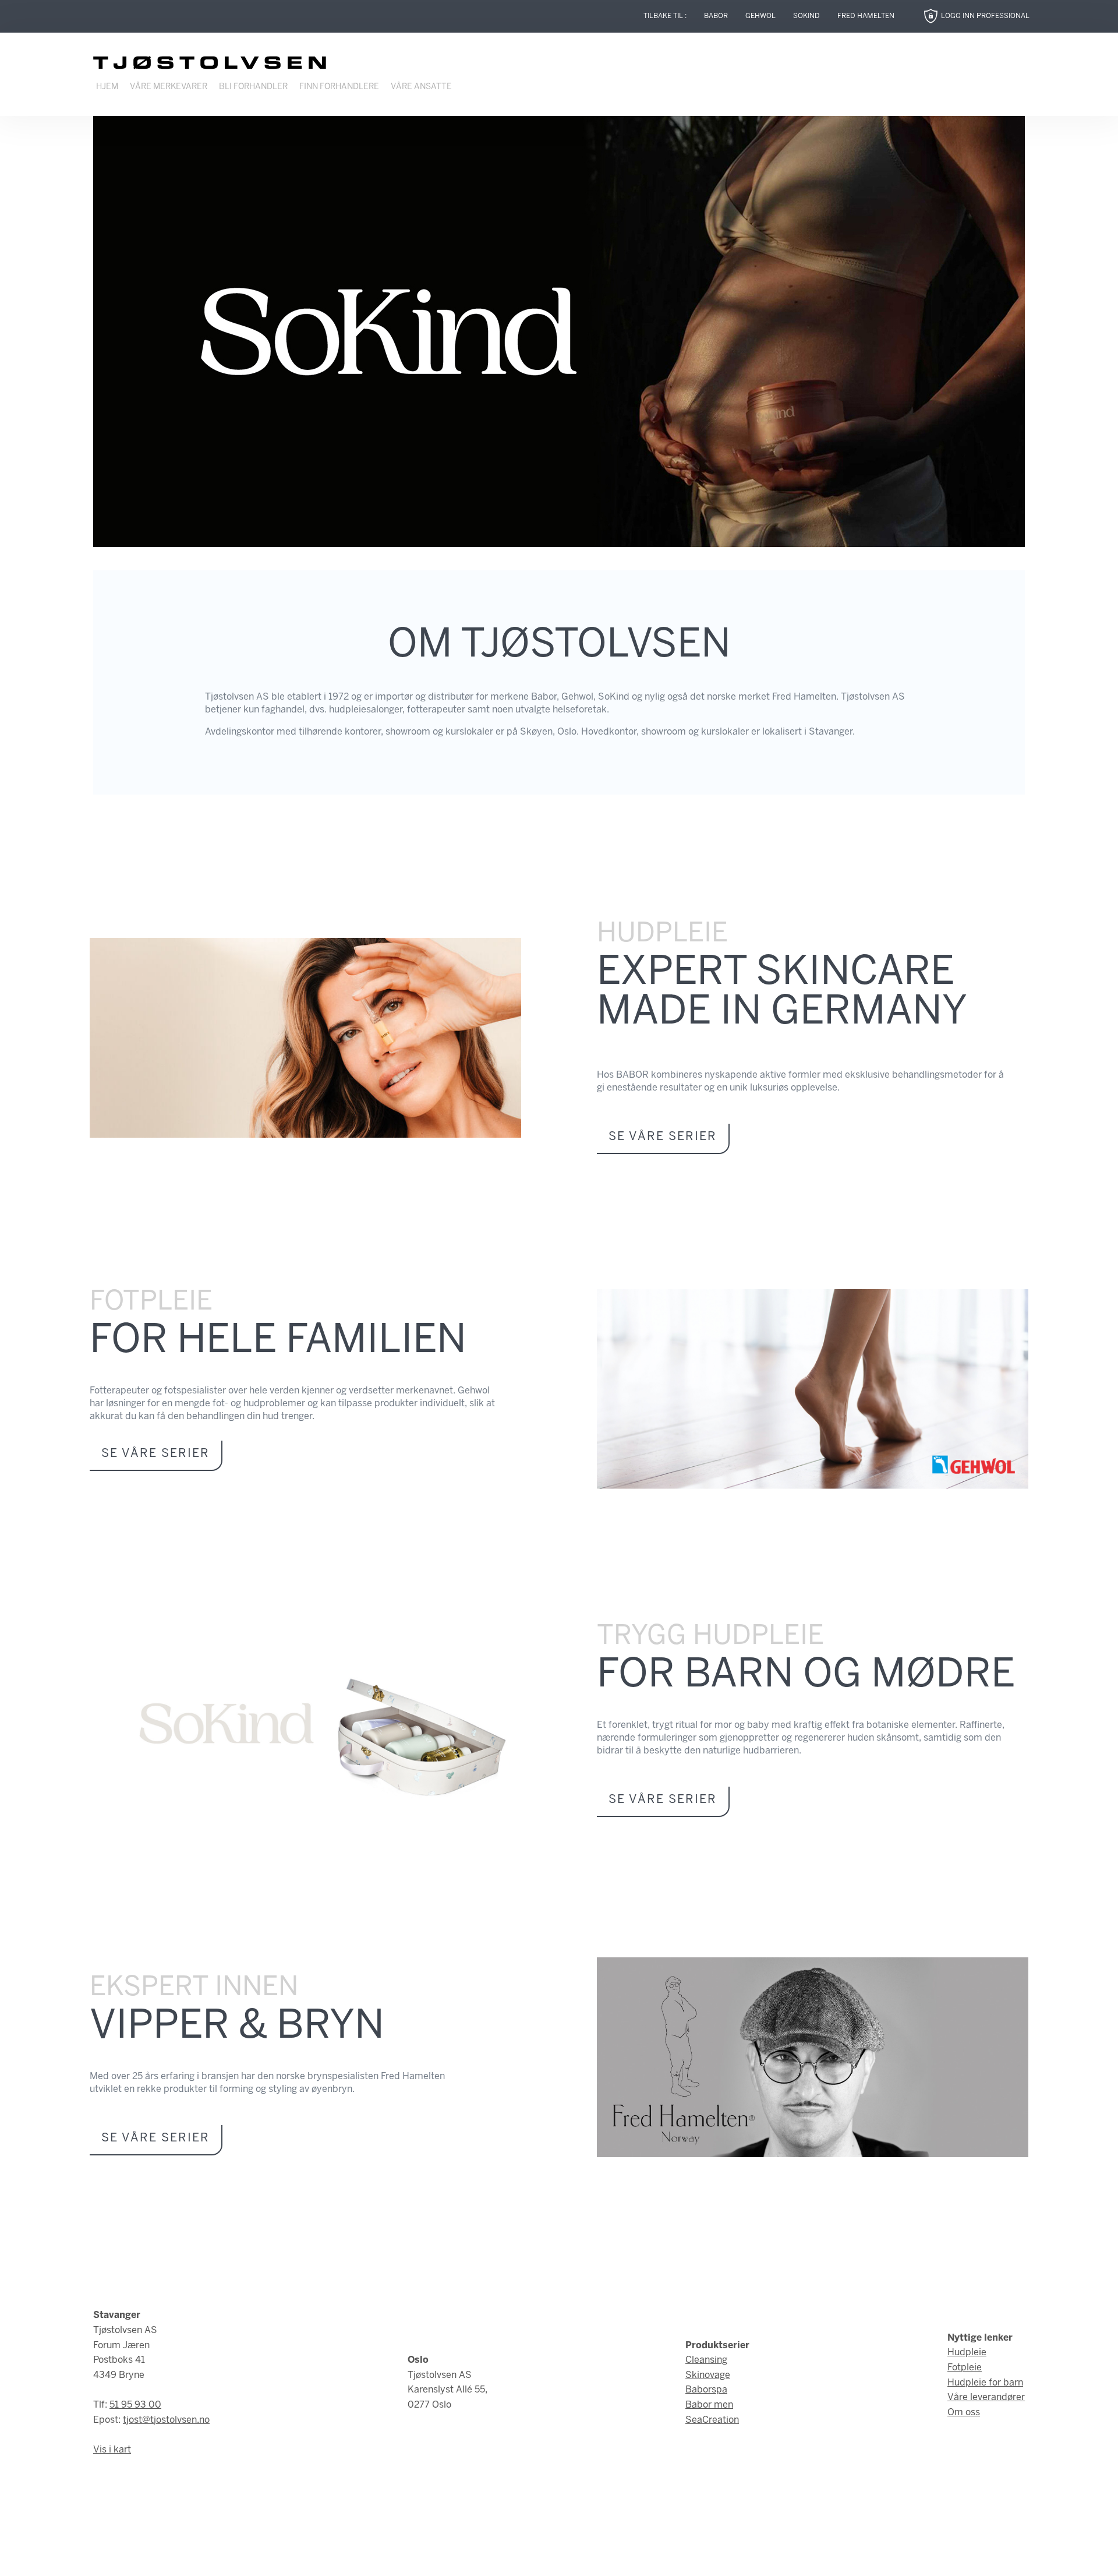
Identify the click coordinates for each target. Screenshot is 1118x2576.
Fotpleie (965, 2368)
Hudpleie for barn (985, 2383)
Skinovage (708, 2375)
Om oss (964, 2413)
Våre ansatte (421, 87)
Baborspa (706, 2390)
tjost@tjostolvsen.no (166, 2420)
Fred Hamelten (866, 16)
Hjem (107, 87)
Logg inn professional (985, 16)
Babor (716, 16)
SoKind (806, 16)
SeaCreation (712, 2420)
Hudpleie (967, 2353)
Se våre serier (663, 1137)
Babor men (709, 2405)
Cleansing (706, 2360)
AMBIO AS (657, 2558)
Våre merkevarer (169, 87)
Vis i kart (112, 2450)
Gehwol (760, 16)
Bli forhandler (253, 87)
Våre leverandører (986, 2397)
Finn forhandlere (339, 87)
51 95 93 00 (135, 2405)
